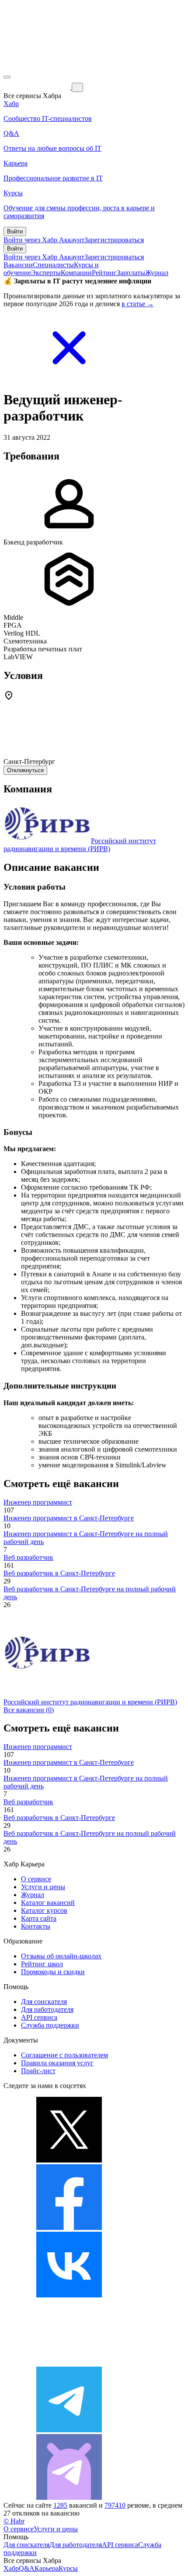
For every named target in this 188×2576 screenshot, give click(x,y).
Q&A (27, 2568)
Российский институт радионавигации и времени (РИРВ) (80, 845)
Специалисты (53, 265)
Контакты (36, 1926)
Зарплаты (131, 273)
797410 (115, 2505)
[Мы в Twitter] (69, 2160)
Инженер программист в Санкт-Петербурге (69, 1518)
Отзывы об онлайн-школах (61, 1956)
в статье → (138, 304)
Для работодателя (47, 2009)
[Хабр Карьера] (38, 87)
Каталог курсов (44, 1910)
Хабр (11, 2568)
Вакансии (18, 265)
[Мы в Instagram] (69, 2362)
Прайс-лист (38, 2071)
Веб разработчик (28, 1557)
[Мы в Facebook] (69, 2228)
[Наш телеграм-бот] (69, 2497)
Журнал (157, 273)
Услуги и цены (43, 1887)
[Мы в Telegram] (69, 2430)
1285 (60, 2505)
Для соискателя (44, 2002)
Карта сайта (39, 1918)
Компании (76, 273)
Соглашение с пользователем (64, 2055)
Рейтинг (104, 273)
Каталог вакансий (48, 1903)
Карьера (47, 2568)
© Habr (14, 2521)
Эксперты (46, 273)
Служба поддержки (50, 2025)
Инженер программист (38, 1502)
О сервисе (36, 1879)
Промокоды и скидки (53, 1972)
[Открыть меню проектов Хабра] (7, 77)
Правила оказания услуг (57, 2063)
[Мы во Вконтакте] (69, 2295)
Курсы (68, 2568)
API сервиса (39, 2017)
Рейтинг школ (42, 1964)
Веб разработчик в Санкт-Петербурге (59, 1573)
